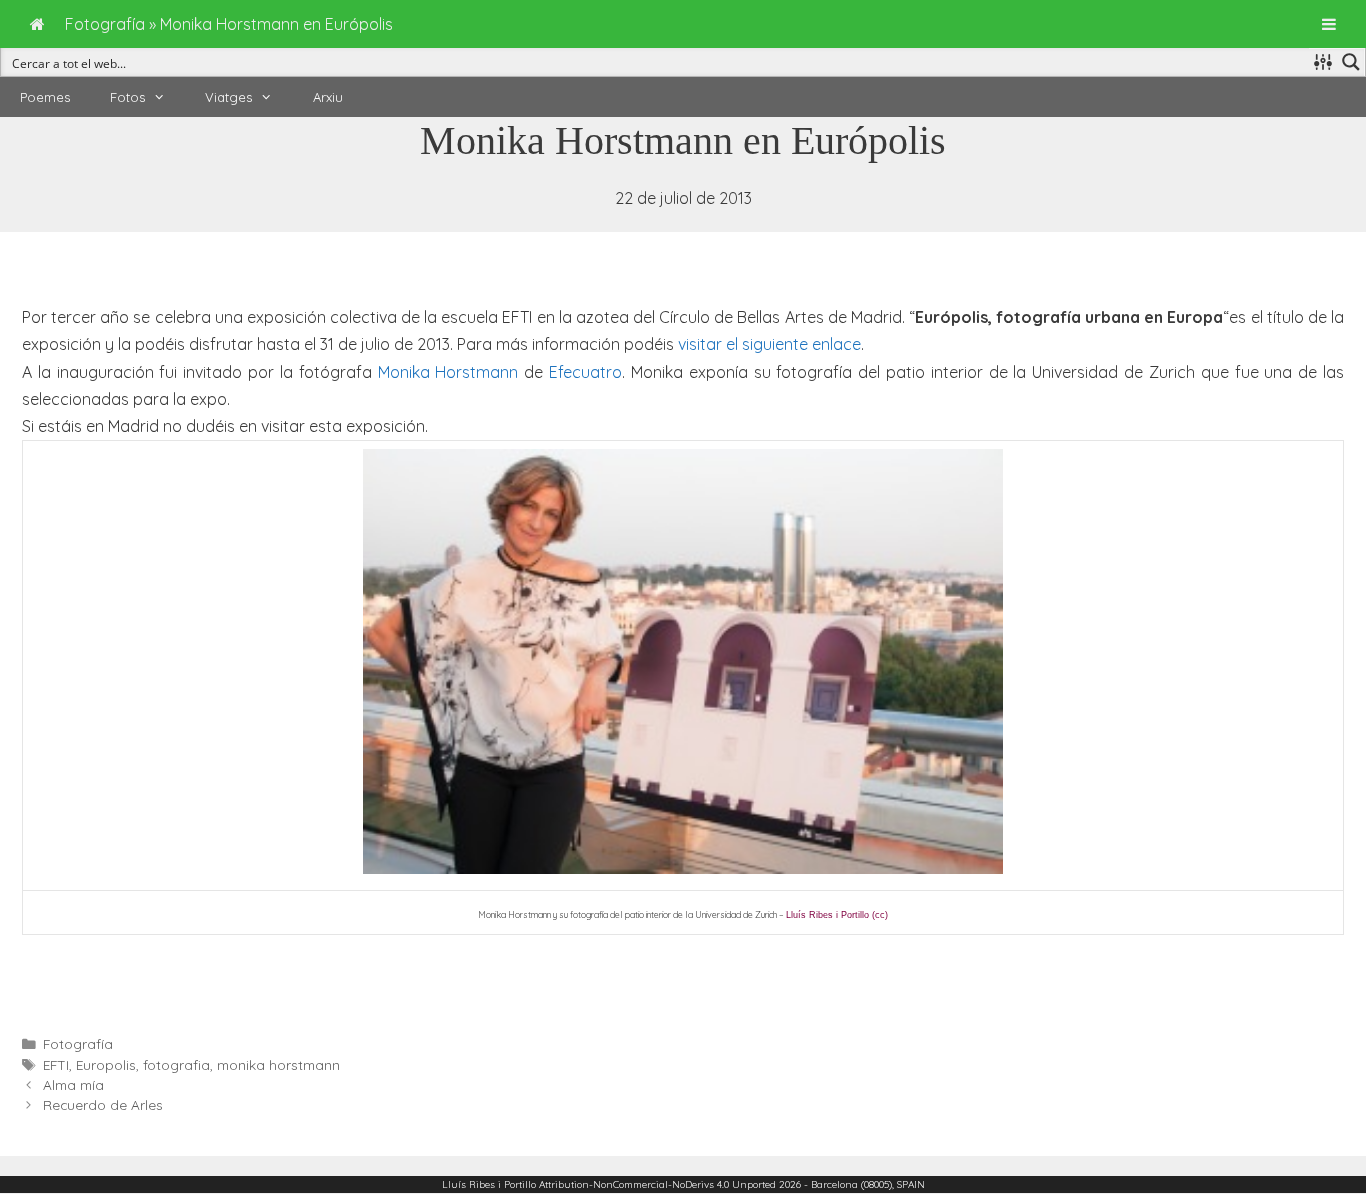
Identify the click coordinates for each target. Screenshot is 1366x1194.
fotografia (176, 1064)
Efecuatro (585, 372)
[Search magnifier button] (1351, 62)
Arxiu (328, 97)
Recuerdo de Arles (103, 1104)
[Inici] (37, 24)
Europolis (106, 1064)
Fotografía (78, 1043)
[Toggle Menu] (1329, 24)
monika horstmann (278, 1064)
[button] (165, 97)
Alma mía (73, 1084)
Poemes (45, 97)
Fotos (127, 97)
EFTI (56, 1064)
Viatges (228, 97)
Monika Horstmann (448, 372)
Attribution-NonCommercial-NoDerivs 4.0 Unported (657, 1184)
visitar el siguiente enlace (769, 344)
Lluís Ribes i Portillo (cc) (837, 915)
